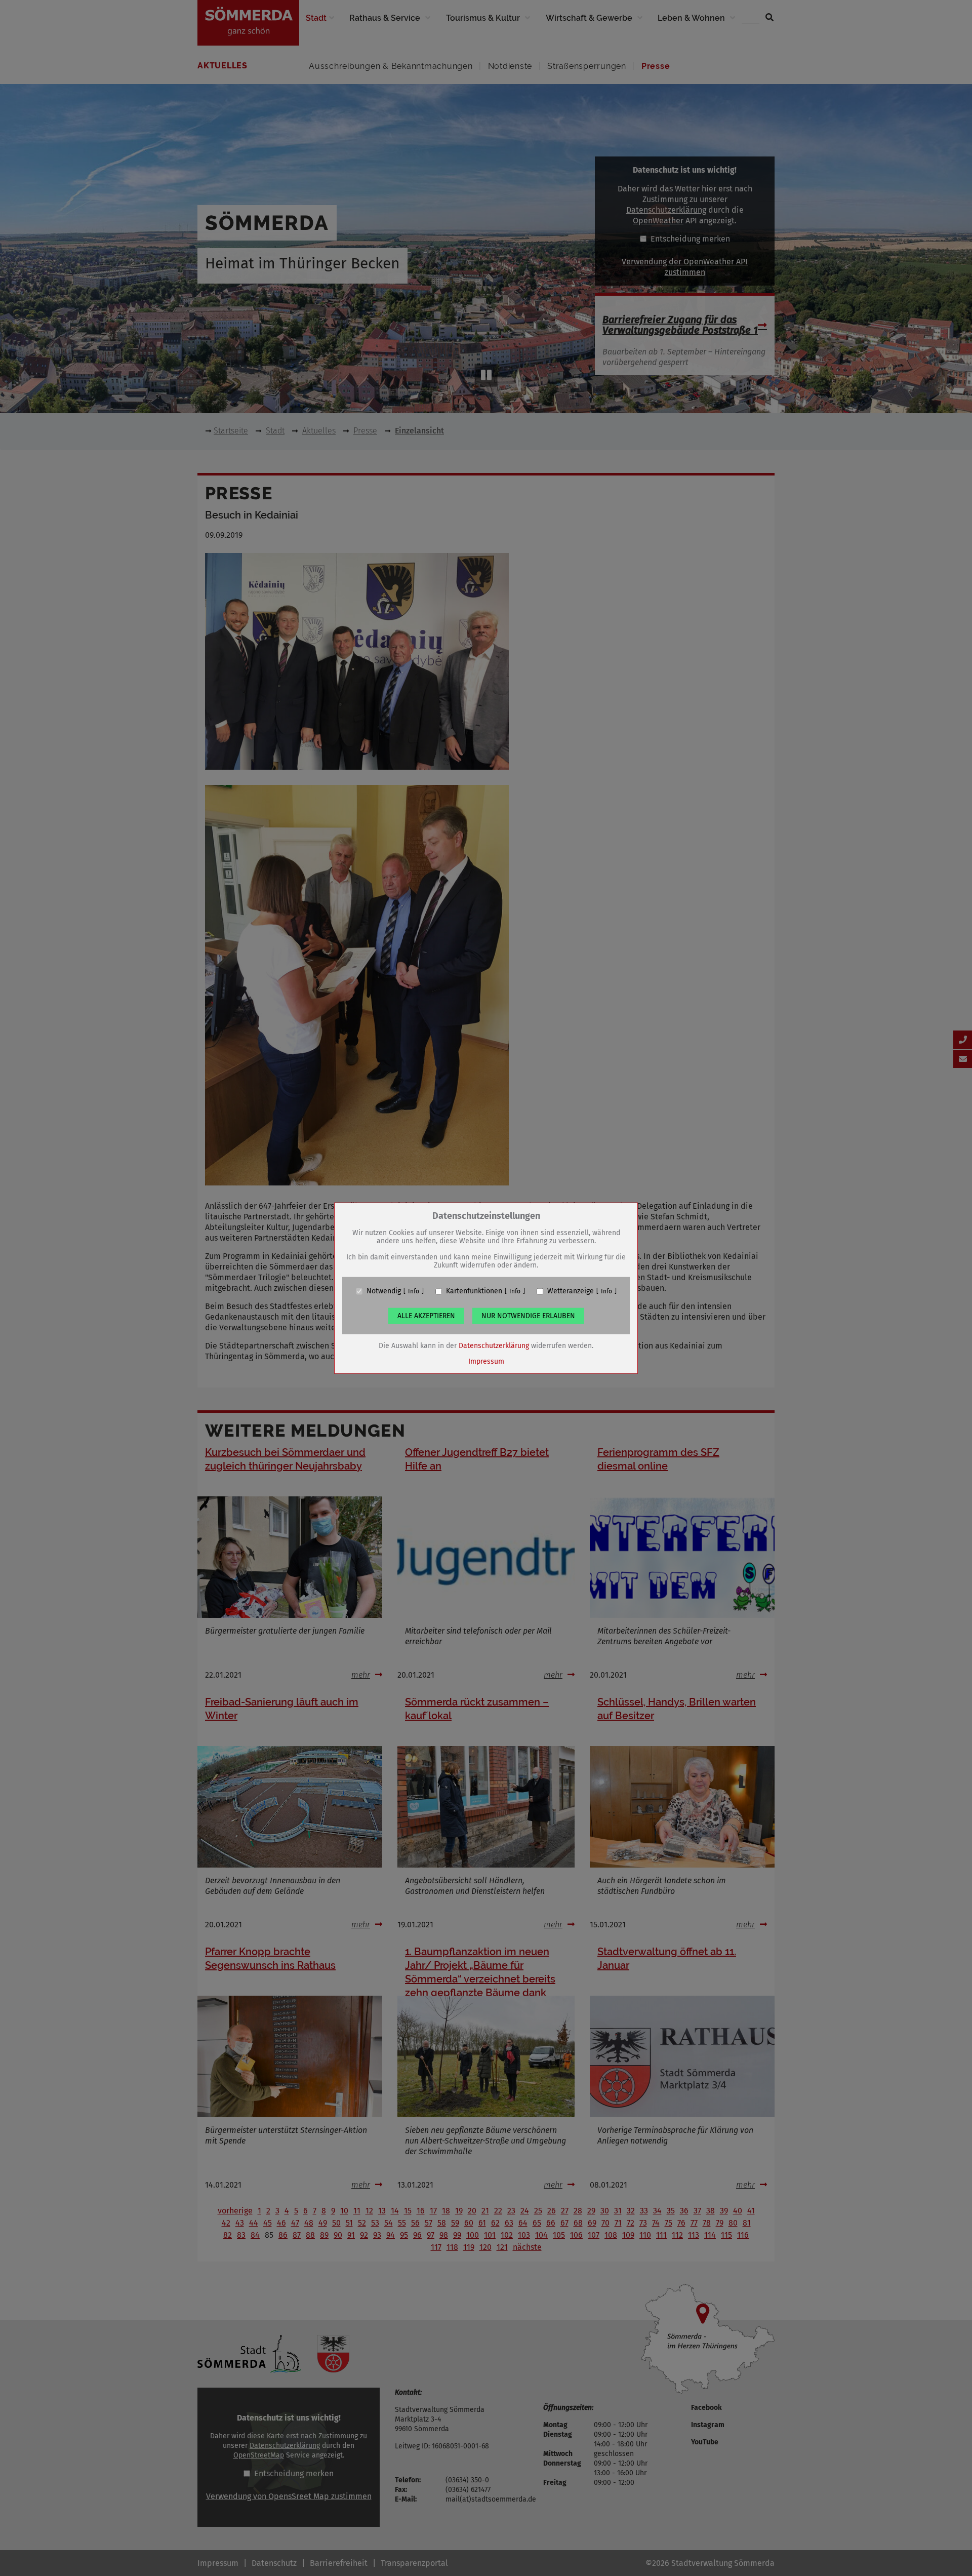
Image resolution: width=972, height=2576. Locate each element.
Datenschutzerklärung (494, 1346)
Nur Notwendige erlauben (528, 1316)
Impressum (486, 1361)
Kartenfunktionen (474, 1291)
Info (414, 1291)
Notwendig (384, 1291)
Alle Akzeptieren (426, 1316)
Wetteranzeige (571, 1291)
